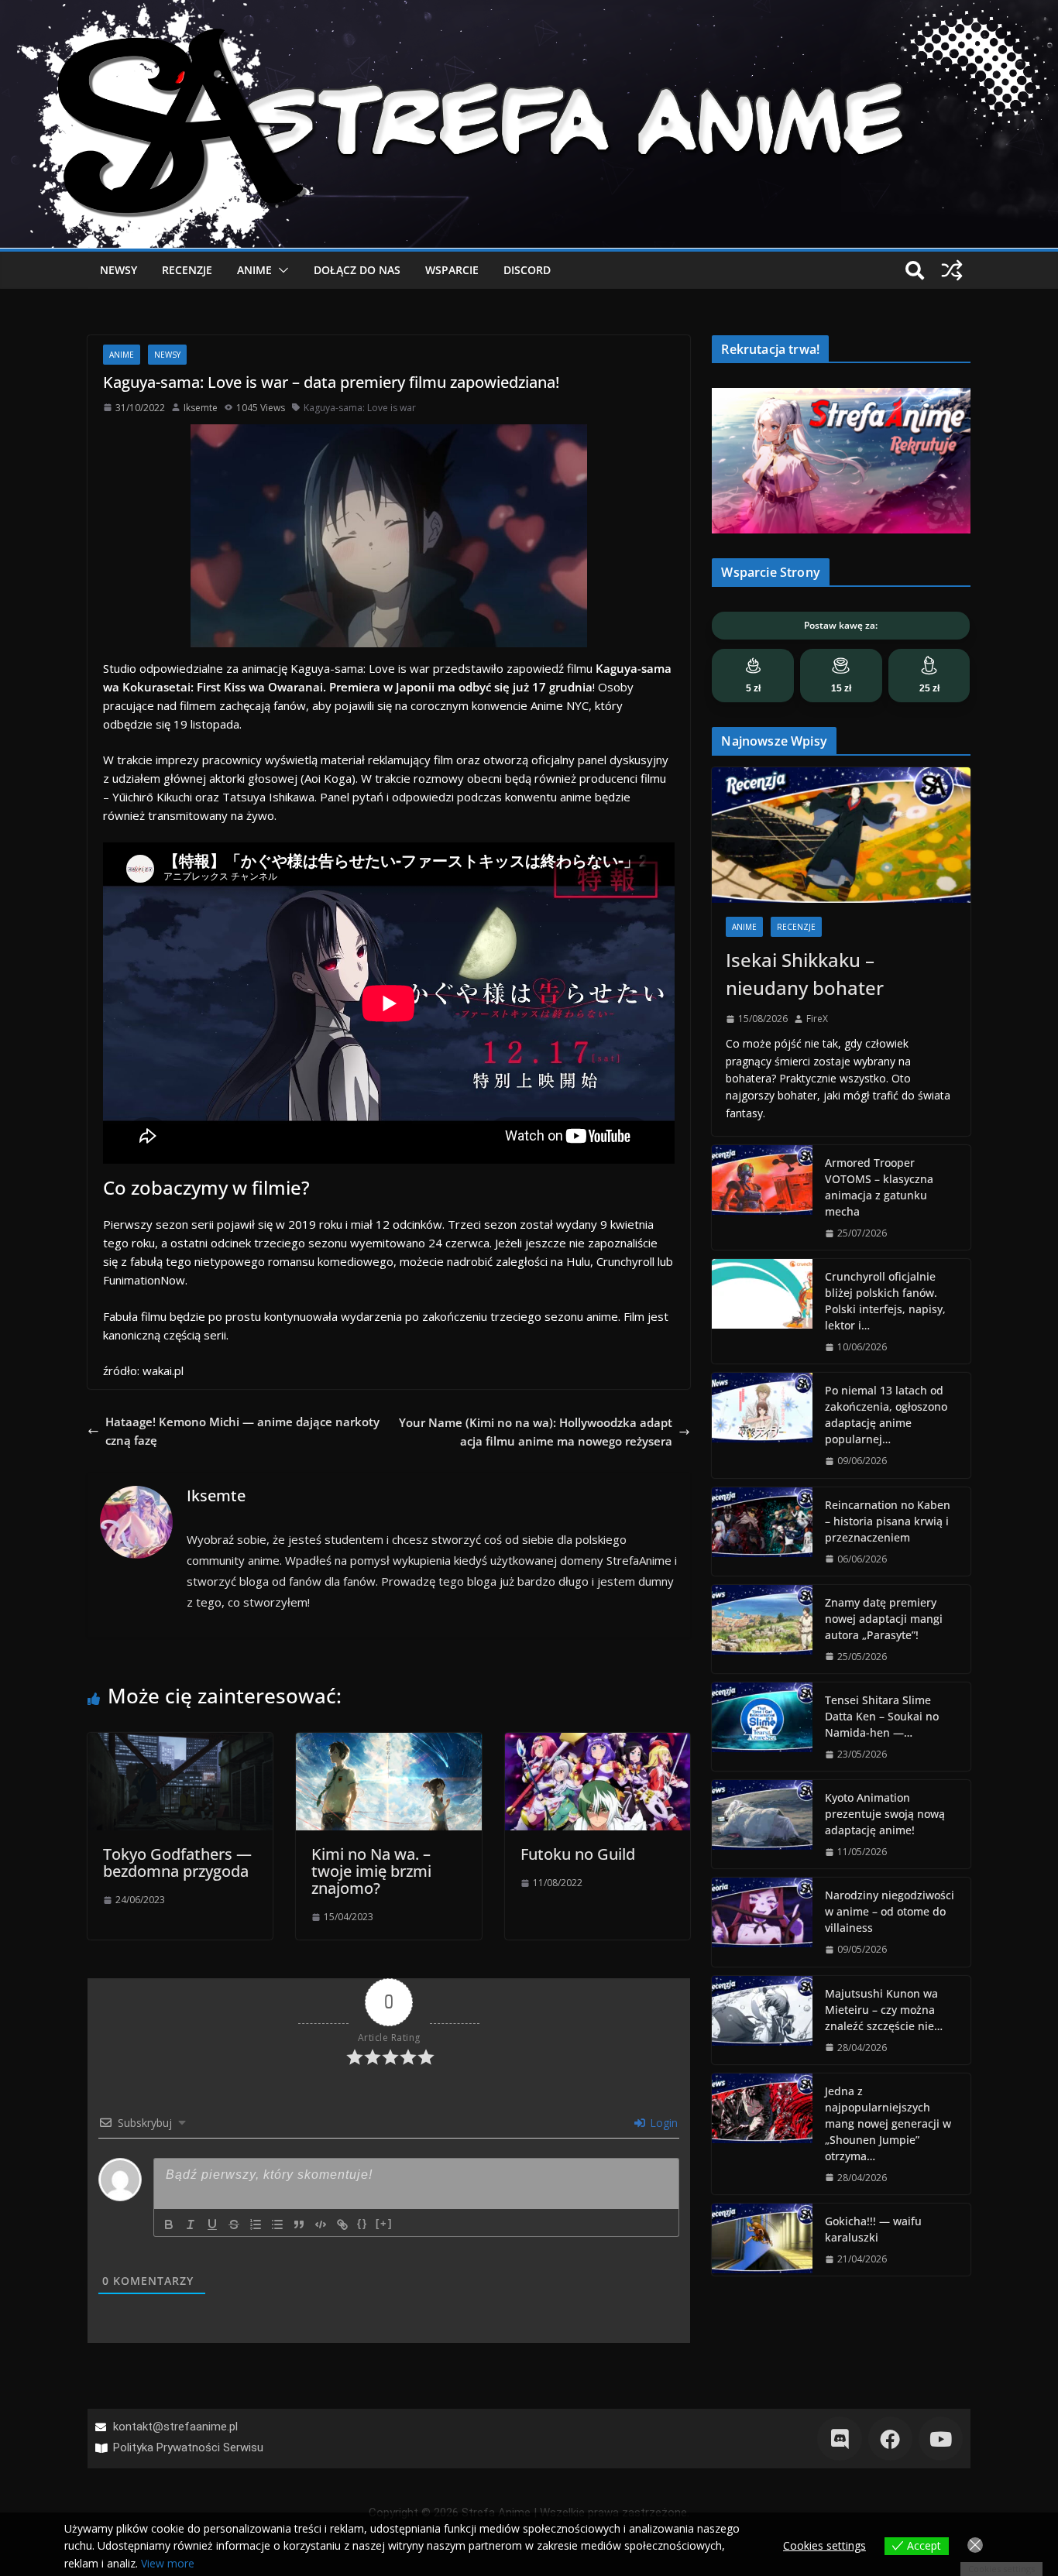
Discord (527, 270)
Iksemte (201, 408)
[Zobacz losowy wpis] (952, 270)
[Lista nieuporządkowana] (277, 2224)
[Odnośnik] (342, 2224)
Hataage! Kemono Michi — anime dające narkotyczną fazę (242, 1431)
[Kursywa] (191, 2224)
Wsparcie (452, 270)
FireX (817, 1019)
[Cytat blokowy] (299, 2224)
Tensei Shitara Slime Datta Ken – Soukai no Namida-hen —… (882, 1716)
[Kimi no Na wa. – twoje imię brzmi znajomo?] (388, 1742)
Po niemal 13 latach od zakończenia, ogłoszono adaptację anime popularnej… (886, 1415)
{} (362, 2223)
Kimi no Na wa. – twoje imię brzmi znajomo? (371, 1871)
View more (168, 2563)
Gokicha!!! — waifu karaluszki (873, 2229)
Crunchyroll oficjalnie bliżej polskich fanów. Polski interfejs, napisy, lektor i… (885, 1301)
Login (662, 2123)
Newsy (119, 270)
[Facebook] (890, 2439)
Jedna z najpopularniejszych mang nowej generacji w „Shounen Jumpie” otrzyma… (888, 2123)
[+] (384, 2223)
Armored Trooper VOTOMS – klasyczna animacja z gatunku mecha (879, 1187)
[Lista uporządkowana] (256, 2224)
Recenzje (187, 270)
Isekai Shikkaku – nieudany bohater (805, 974)
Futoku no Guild (578, 1854)
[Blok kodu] (321, 2224)
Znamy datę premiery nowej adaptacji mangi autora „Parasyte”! (884, 1619)
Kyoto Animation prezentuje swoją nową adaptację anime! (885, 1814)
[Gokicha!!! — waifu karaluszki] (762, 2240)
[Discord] (839, 2439)
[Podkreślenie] (212, 2224)
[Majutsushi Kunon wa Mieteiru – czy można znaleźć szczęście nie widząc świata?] (762, 2020)
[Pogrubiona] (169, 2224)
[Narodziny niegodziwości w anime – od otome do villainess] (762, 1922)
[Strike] (234, 2224)
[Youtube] (941, 2439)
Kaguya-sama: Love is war (360, 408)
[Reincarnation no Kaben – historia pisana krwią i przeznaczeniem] (762, 1532)
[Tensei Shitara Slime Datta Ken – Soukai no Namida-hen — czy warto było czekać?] (762, 1727)
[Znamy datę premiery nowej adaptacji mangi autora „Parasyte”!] (762, 1629)
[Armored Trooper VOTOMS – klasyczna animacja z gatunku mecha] (762, 1197)
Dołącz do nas (357, 270)
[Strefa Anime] (529, 9)
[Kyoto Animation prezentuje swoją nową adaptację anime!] (762, 1824)
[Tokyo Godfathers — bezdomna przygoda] (180, 1742)
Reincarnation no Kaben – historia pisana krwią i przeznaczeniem (888, 1521)
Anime (254, 270)
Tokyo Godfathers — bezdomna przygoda (177, 1863)
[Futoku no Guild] (598, 1742)
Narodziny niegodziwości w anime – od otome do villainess (890, 1911)
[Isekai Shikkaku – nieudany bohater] (841, 835)
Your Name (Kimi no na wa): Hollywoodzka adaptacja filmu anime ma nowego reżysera (536, 1432)
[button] (280, 270)
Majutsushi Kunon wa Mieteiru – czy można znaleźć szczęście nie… (884, 2010)
